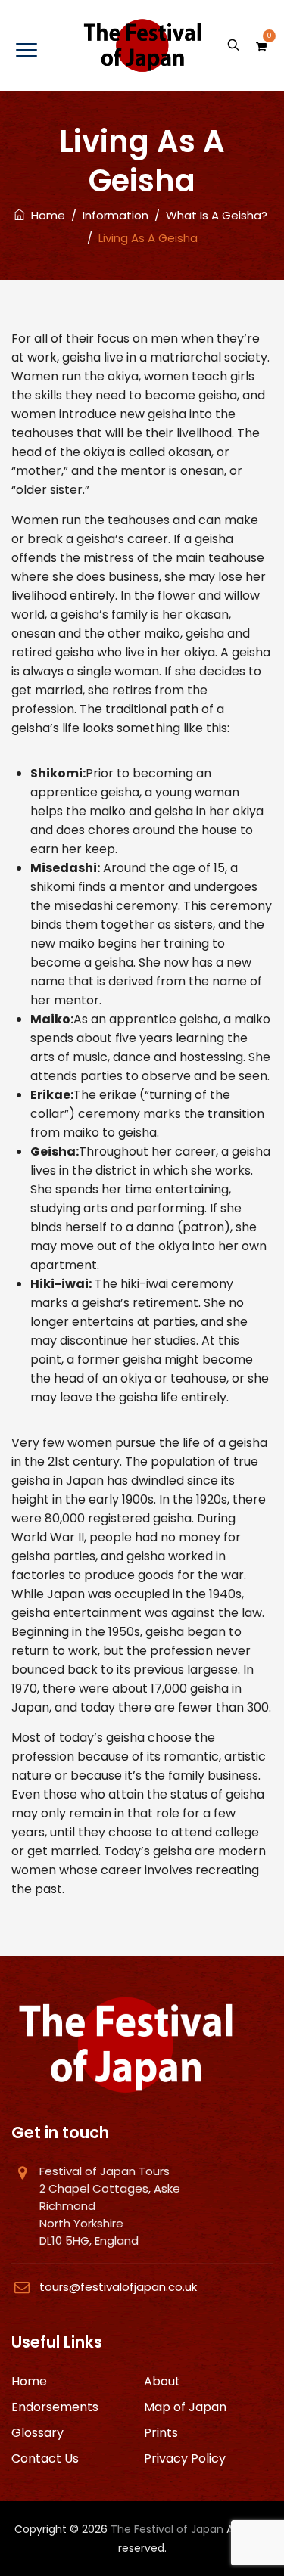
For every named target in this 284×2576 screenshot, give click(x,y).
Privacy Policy (185, 2458)
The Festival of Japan (167, 2529)
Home (45, 215)
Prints (161, 2433)
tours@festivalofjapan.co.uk (118, 2287)
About (162, 2381)
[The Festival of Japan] (142, 45)
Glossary (37, 2433)
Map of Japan (185, 2407)
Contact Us (45, 2458)
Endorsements (55, 2407)
